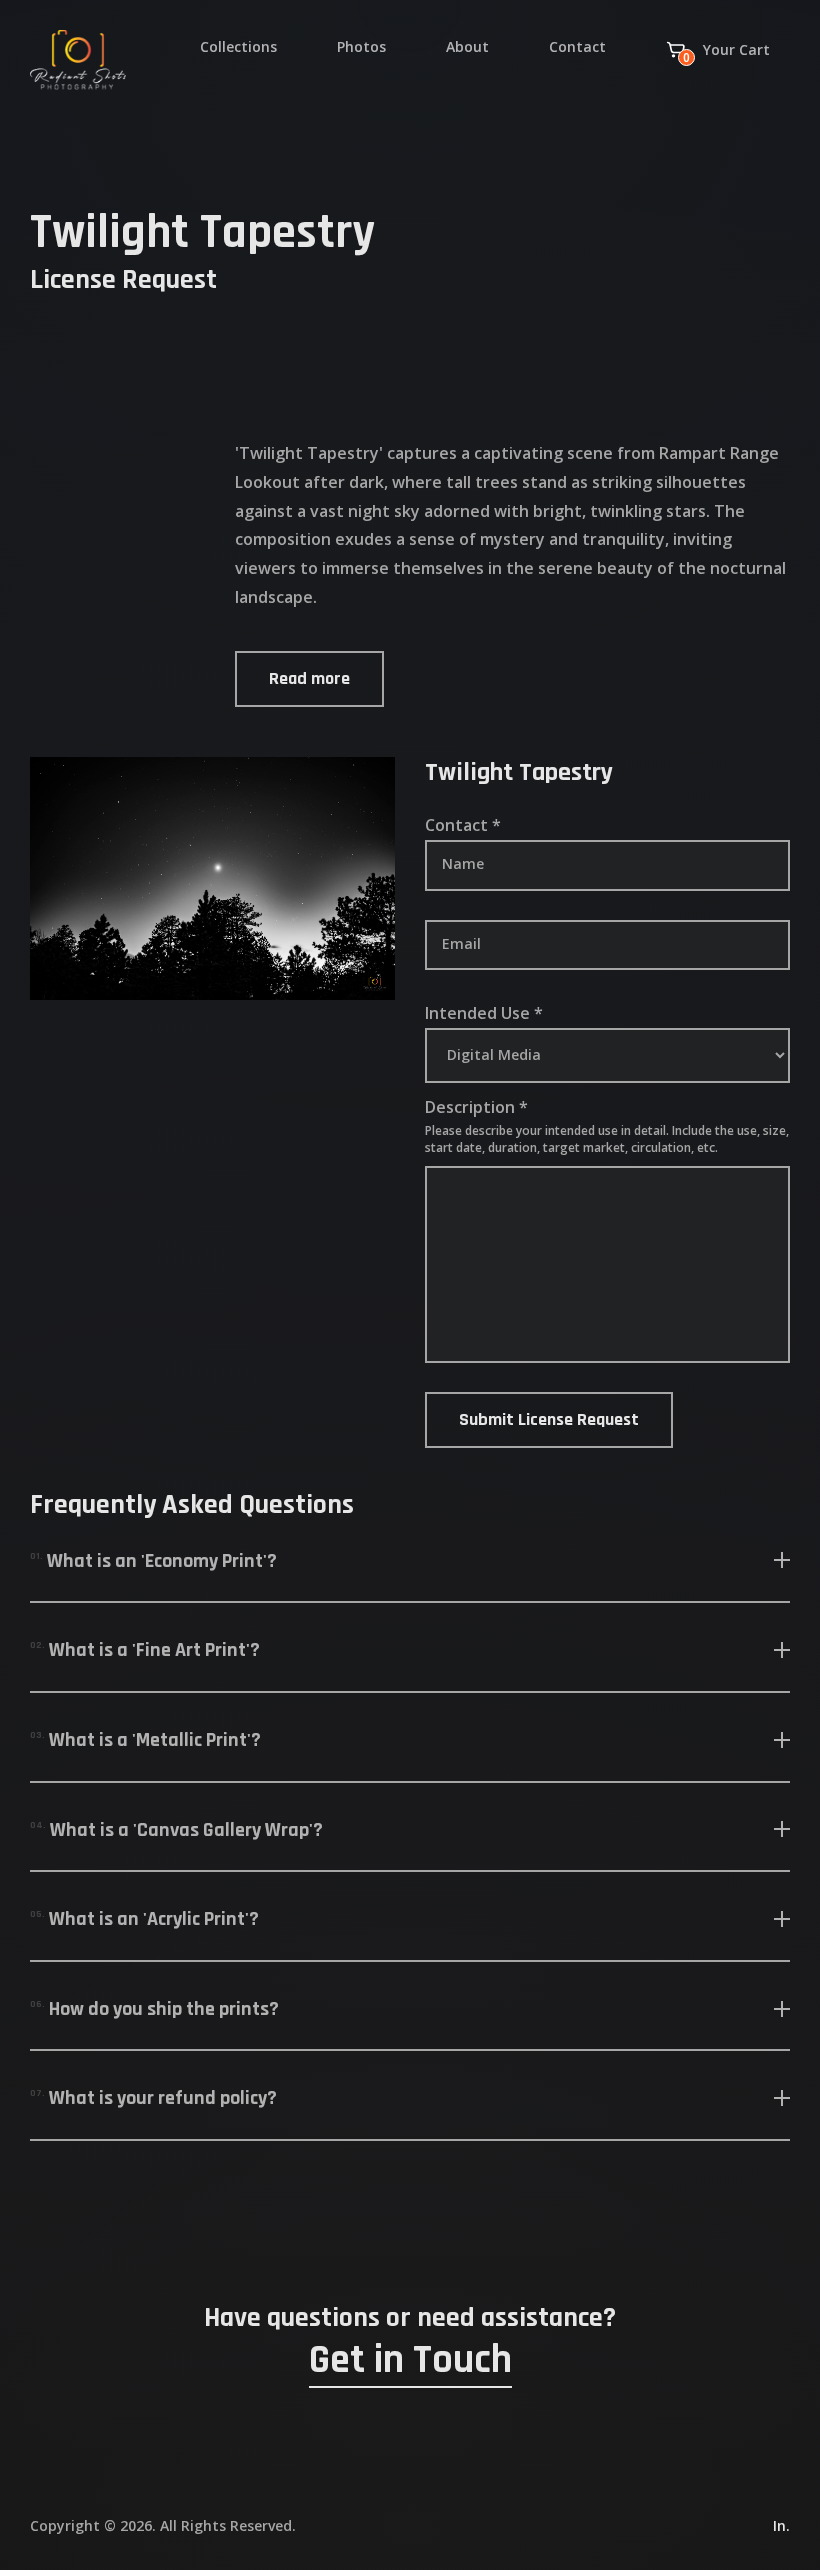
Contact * (463, 826)
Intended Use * (484, 1014)
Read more (309, 678)
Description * (476, 1107)
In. (781, 2525)
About (467, 46)
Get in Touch (410, 2362)
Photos (361, 46)
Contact (577, 46)
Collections (238, 46)
